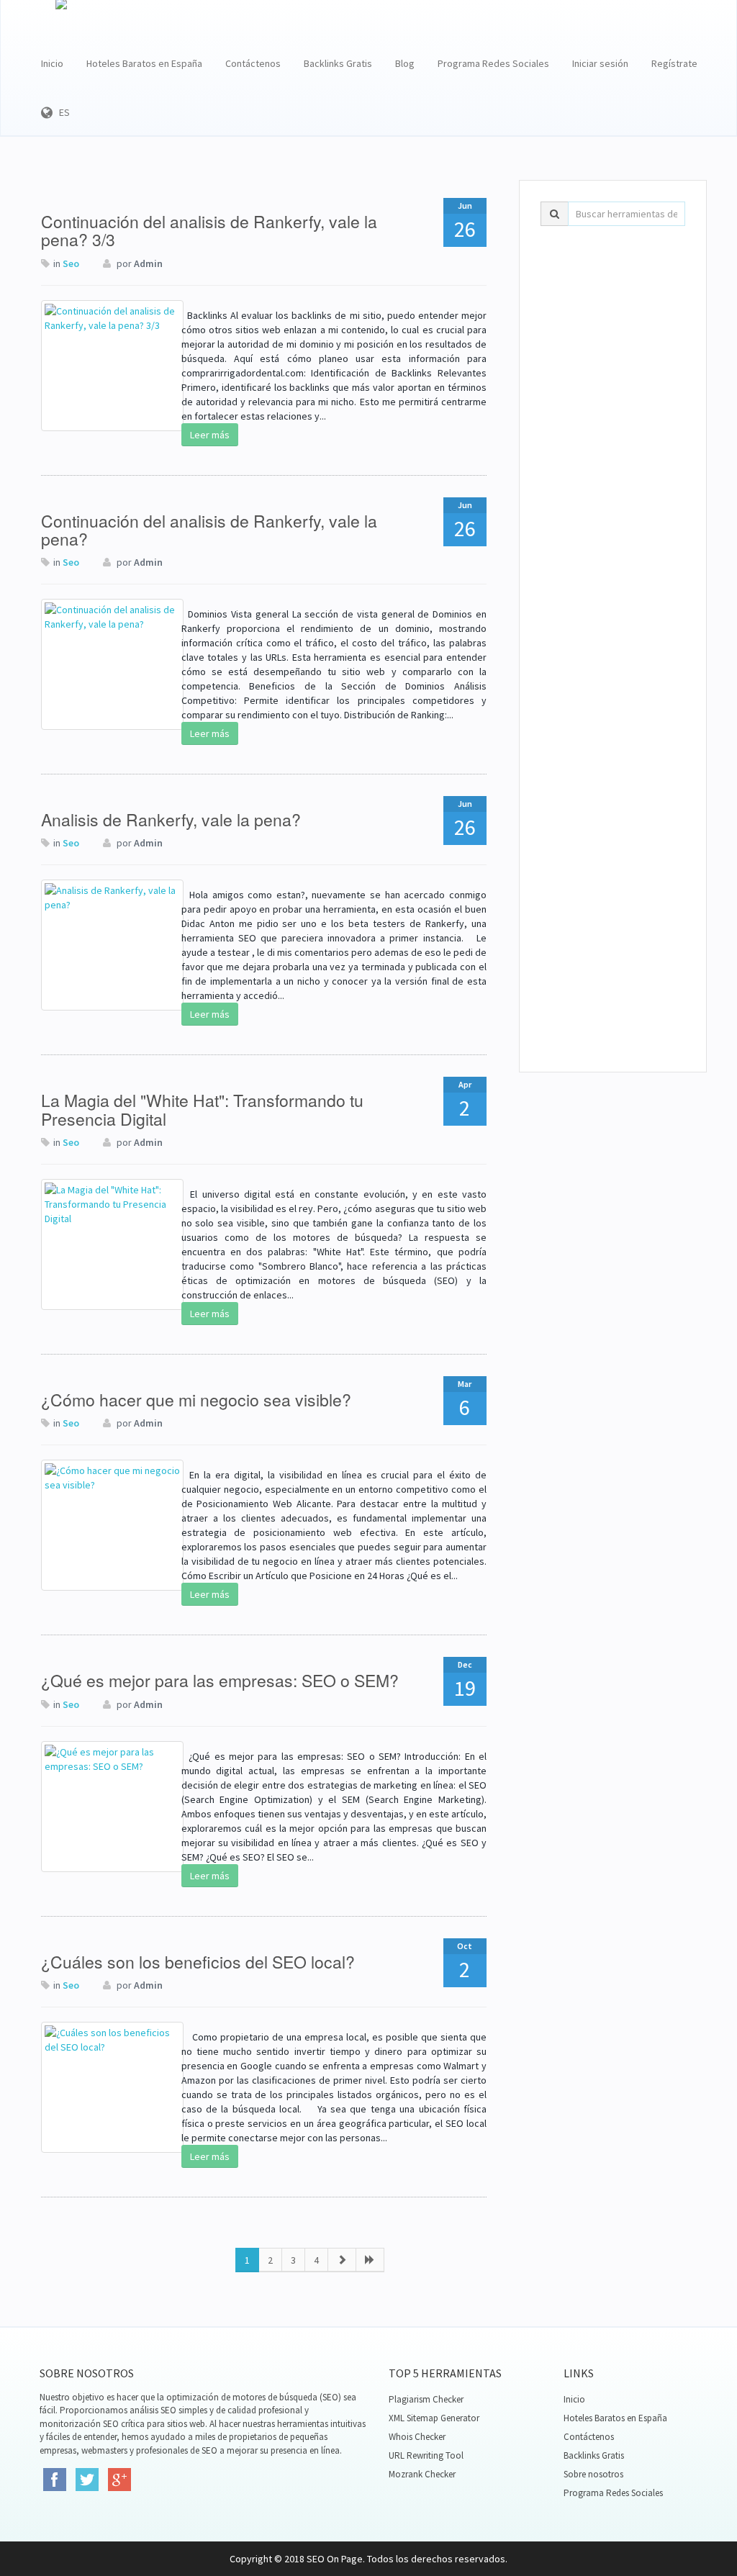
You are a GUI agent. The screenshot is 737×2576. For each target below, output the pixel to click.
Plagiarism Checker (426, 2399)
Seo (71, 263)
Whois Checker (417, 2437)
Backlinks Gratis (338, 63)
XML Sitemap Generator (434, 2418)
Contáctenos (253, 63)
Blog (405, 63)
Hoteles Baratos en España (144, 63)
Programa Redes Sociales (493, 63)
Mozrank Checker (422, 2474)
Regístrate (674, 63)
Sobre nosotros (593, 2474)
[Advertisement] (613, 456)
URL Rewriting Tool (426, 2455)
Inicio (52, 63)
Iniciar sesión (600, 63)
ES (61, 112)
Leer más (210, 435)
